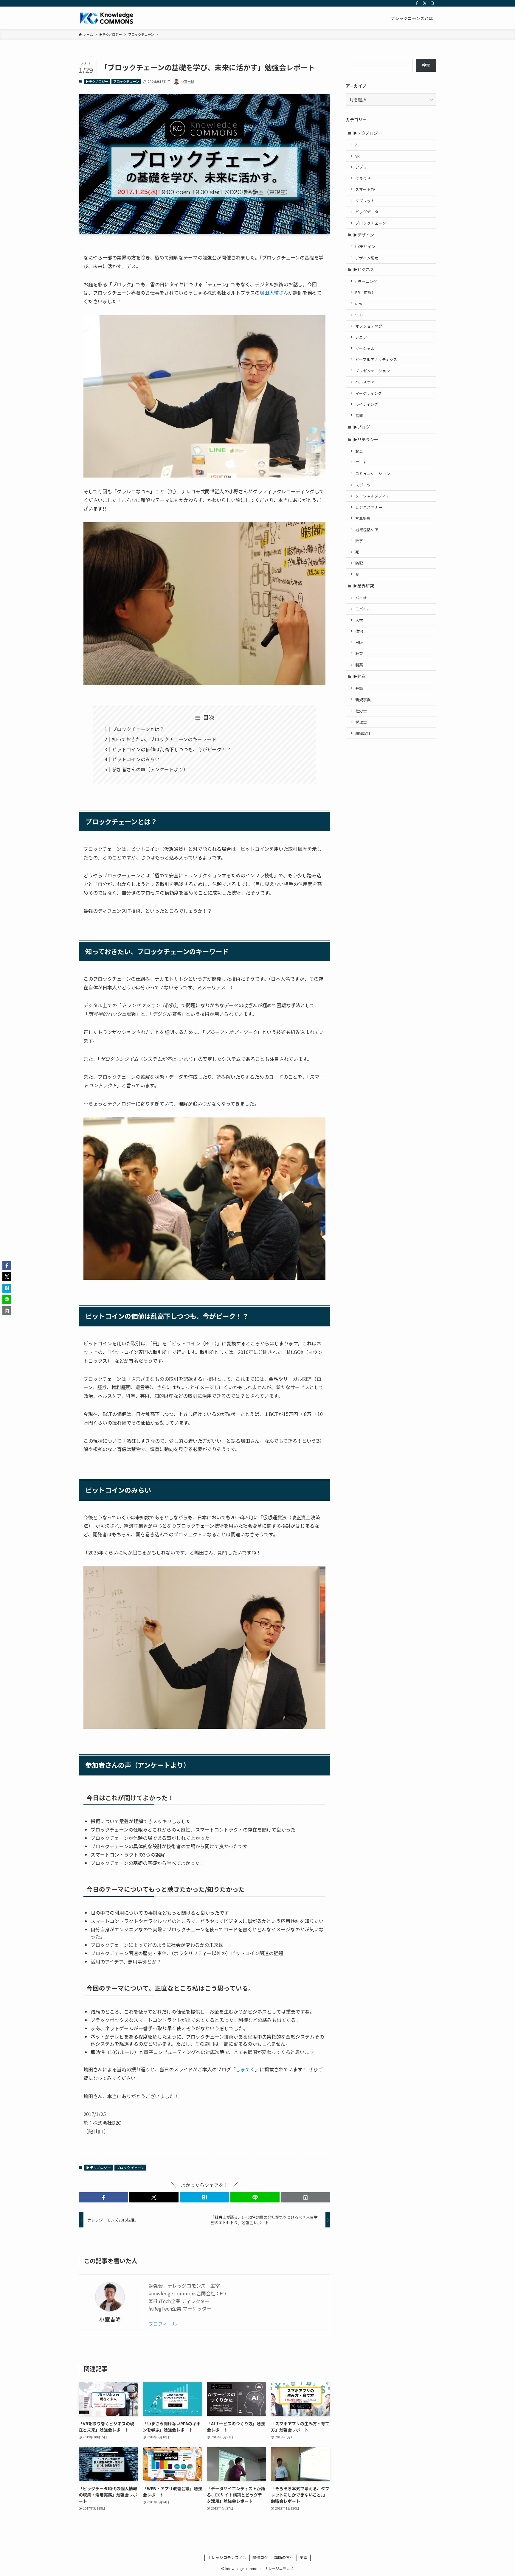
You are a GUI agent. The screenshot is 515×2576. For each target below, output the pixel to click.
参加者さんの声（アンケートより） (150, 769)
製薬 (359, 665)
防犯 (359, 563)
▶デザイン (364, 235)
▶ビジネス (364, 269)
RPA (359, 304)
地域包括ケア (367, 530)
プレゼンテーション (373, 371)
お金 (359, 451)
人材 (359, 620)
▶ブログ (362, 427)
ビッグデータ (367, 212)
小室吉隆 (110, 2319)
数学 (359, 541)
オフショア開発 (369, 326)
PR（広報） (365, 292)
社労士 (361, 711)
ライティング (367, 404)
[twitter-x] (425, 3)
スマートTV (365, 189)
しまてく (245, 2069)
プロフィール (163, 2324)
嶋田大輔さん (274, 293)
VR (357, 156)
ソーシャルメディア (373, 496)
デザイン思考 (367, 258)
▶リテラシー (366, 439)
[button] (103, 2197)
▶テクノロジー (97, 81)
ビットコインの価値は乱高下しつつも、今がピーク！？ (172, 749)
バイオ (361, 598)
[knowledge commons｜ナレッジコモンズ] (107, 18)
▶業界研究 (364, 586)
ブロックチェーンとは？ (138, 729)
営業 (359, 415)
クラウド (363, 178)
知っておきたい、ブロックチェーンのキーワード (164, 739)
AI (357, 145)
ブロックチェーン (126, 81)
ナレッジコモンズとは (227, 2557)
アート (361, 463)
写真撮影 (363, 518)
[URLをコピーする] (305, 2197)
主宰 (303, 2557)
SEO (359, 315)
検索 (426, 65)
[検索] (432, 3)
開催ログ (260, 2557)
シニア (361, 337)
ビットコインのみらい (136, 759)
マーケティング (369, 393)
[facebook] (417, 3)
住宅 (359, 631)
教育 (359, 653)
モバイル (363, 609)
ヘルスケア (365, 382)
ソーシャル (365, 348)
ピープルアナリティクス (376, 359)
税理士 (361, 722)
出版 (359, 642)
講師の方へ (284, 2557)
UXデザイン (365, 247)
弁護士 (361, 688)
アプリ (361, 167)
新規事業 (363, 700)
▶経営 (359, 676)
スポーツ (363, 485)
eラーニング (366, 281)
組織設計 (363, 733)
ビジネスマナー (369, 507)
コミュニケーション (373, 474)
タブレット (365, 201)
